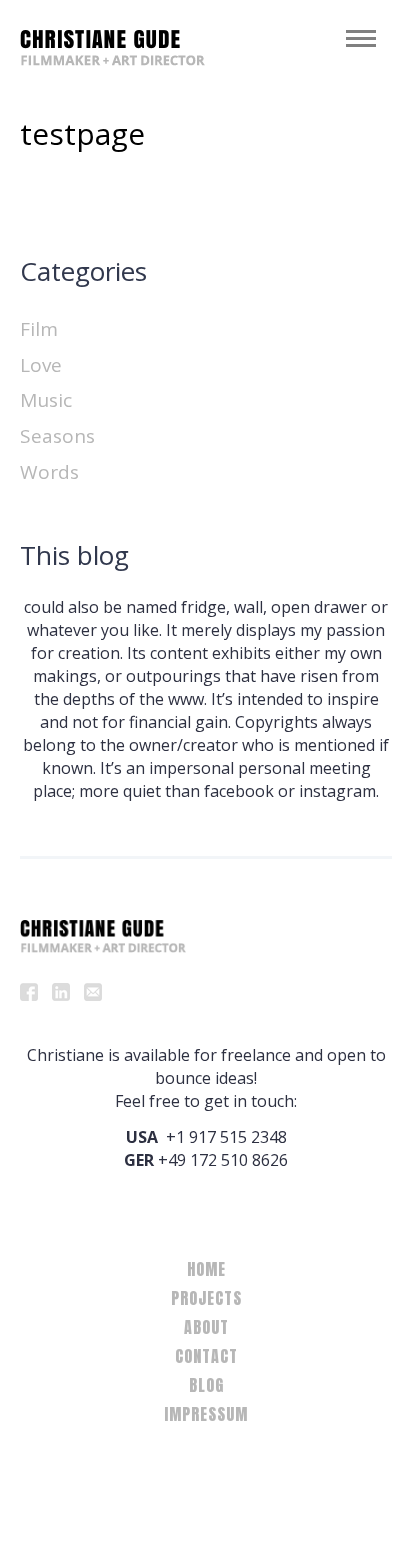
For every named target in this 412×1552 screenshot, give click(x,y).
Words (49, 472)
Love (41, 365)
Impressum (206, 1414)
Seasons (57, 436)
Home (206, 1269)
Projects (206, 1298)
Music (46, 400)
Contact (206, 1356)
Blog (206, 1385)
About (206, 1327)
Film (39, 329)
